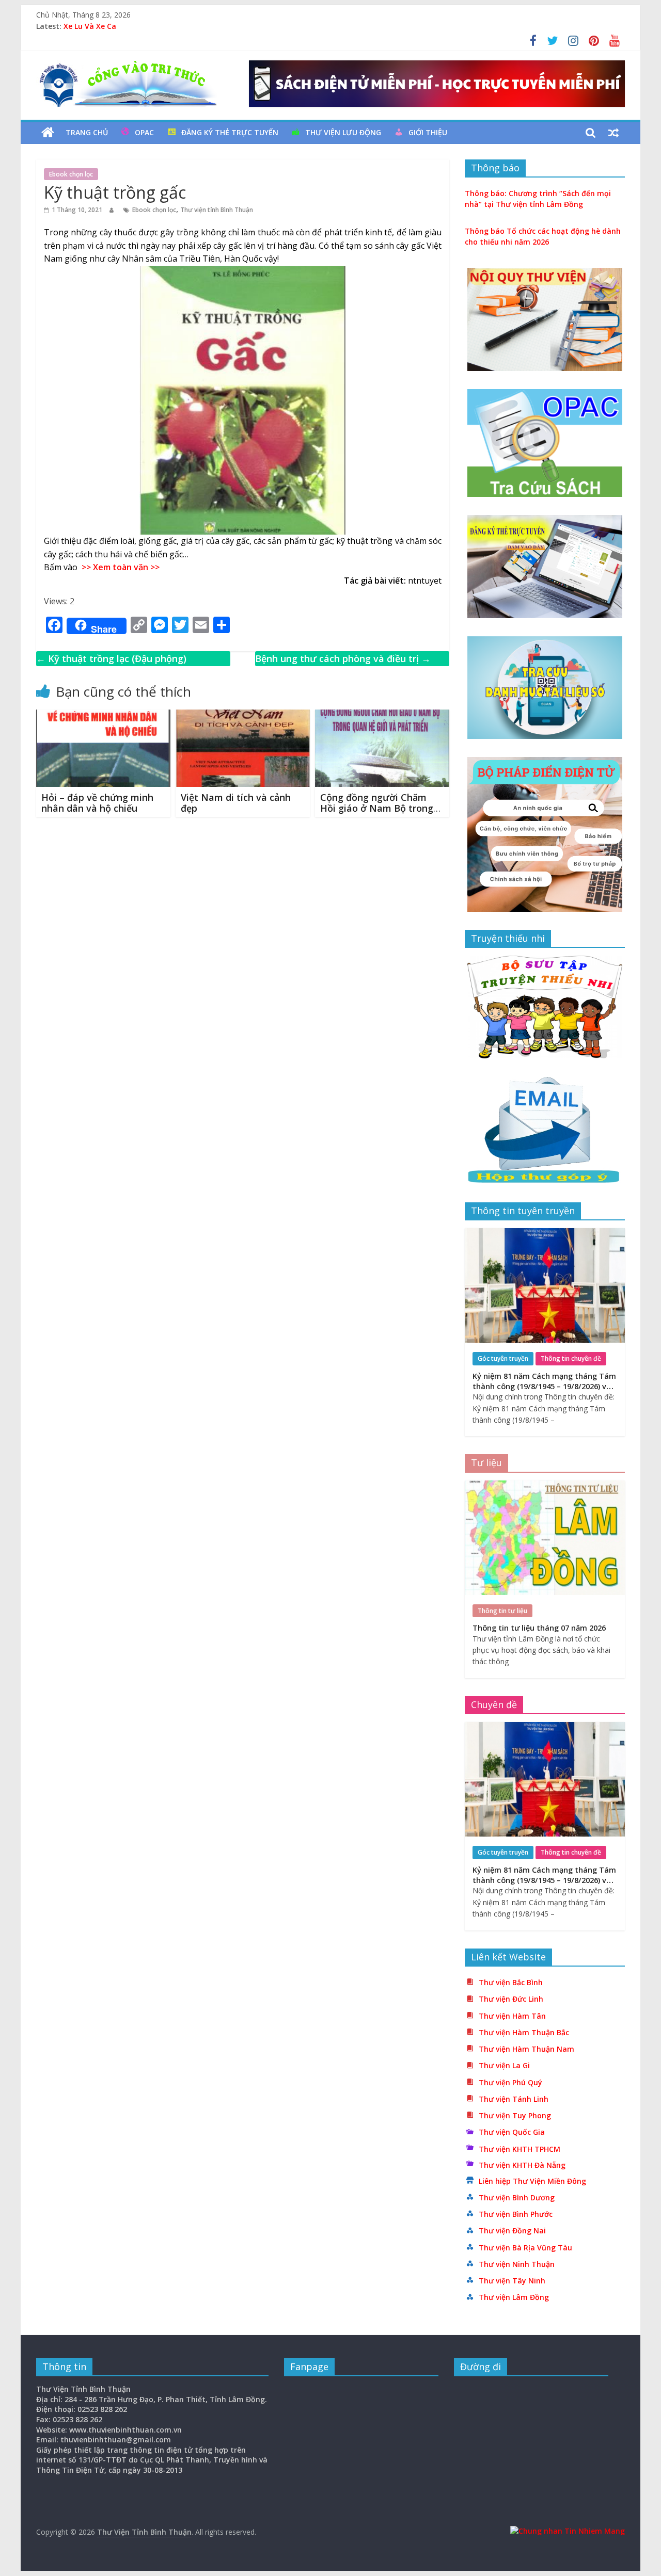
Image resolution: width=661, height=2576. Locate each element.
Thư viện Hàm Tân (512, 2016)
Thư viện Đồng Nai (512, 2231)
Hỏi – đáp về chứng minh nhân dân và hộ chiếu (97, 803)
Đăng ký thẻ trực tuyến (230, 132)
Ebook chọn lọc (71, 174)
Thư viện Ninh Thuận (517, 2264)
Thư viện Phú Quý (510, 2082)
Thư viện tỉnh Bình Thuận (217, 210)
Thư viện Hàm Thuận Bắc (524, 2032)
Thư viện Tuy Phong (515, 2115)
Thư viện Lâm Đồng (514, 2297)
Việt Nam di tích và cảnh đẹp (236, 803)
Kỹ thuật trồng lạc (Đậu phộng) (111, 658)
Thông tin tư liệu (502, 1611)
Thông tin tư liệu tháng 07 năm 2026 (539, 1628)
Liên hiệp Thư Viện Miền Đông (532, 2181)
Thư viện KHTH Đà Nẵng (522, 2165)
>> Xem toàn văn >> (119, 567)
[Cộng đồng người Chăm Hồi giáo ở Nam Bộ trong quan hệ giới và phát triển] (382, 716)
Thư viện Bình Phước (516, 2214)
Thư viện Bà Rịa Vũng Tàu (525, 2248)
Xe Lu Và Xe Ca (90, 26)
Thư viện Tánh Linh (514, 2099)
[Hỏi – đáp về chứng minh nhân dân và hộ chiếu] (103, 716)
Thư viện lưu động (343, 132)
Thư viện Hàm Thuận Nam (526, 2049)
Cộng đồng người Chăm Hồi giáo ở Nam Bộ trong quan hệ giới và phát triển (379, 808)
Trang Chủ (87, 132)
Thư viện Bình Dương (517, 2197)
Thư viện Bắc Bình (511, 1982)
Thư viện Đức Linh (511, 1999)
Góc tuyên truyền (503, 1358)
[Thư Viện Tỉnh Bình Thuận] (48, 133)
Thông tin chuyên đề (571, 1358)
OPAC (144, 132)
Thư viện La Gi (504, 2065)
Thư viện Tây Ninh (512, 2281)
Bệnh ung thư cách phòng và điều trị (343, 658)
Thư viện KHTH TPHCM (520, 2149)
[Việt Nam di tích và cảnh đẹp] (243, 716)
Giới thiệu (428, 132)
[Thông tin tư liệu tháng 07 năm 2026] (545, 1486)
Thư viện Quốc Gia (512, 2132)
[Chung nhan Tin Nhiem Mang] (568, 2531)
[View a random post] (613, 133)
